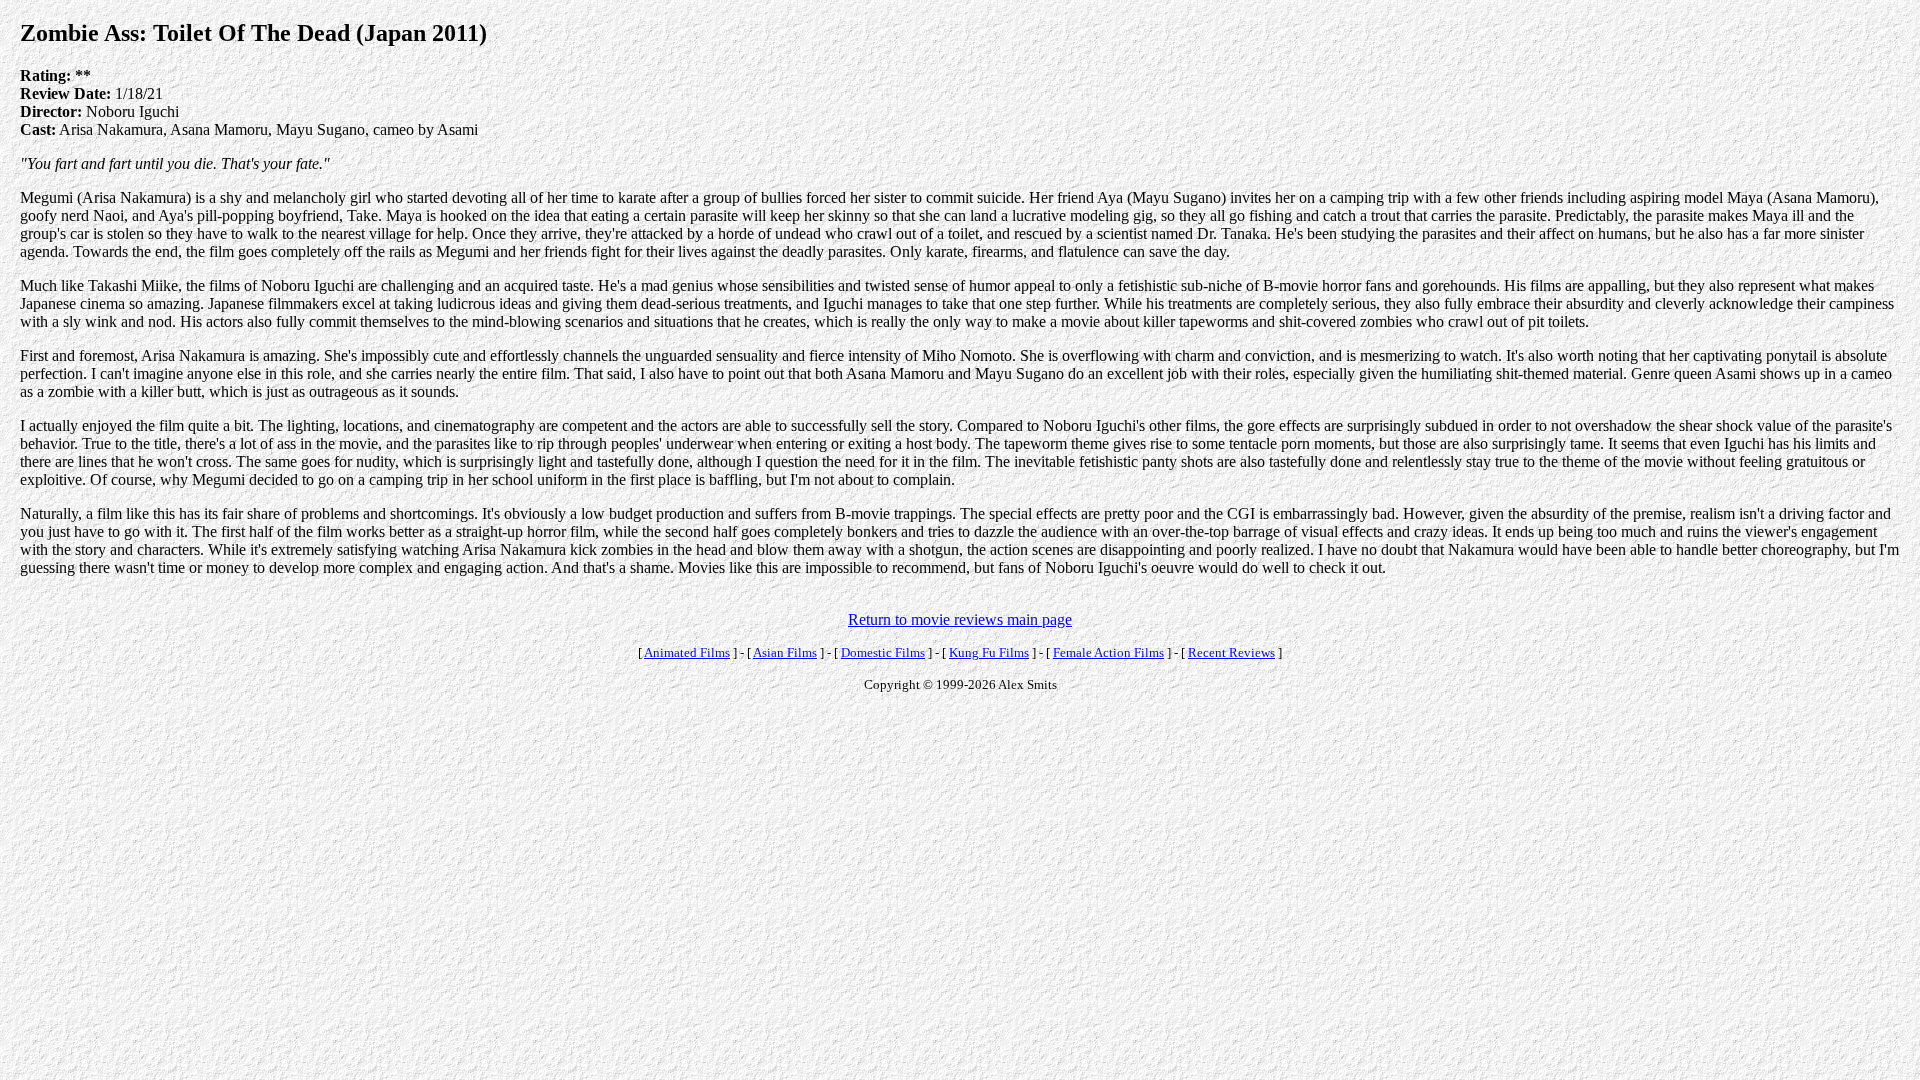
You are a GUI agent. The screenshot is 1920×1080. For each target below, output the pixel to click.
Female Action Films (1108, 652)
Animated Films (687, 652)
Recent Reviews (1231, 652)
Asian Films (785, 652)
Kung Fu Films (989, 652)
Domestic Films (883, 652)
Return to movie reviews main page (960, 619)
